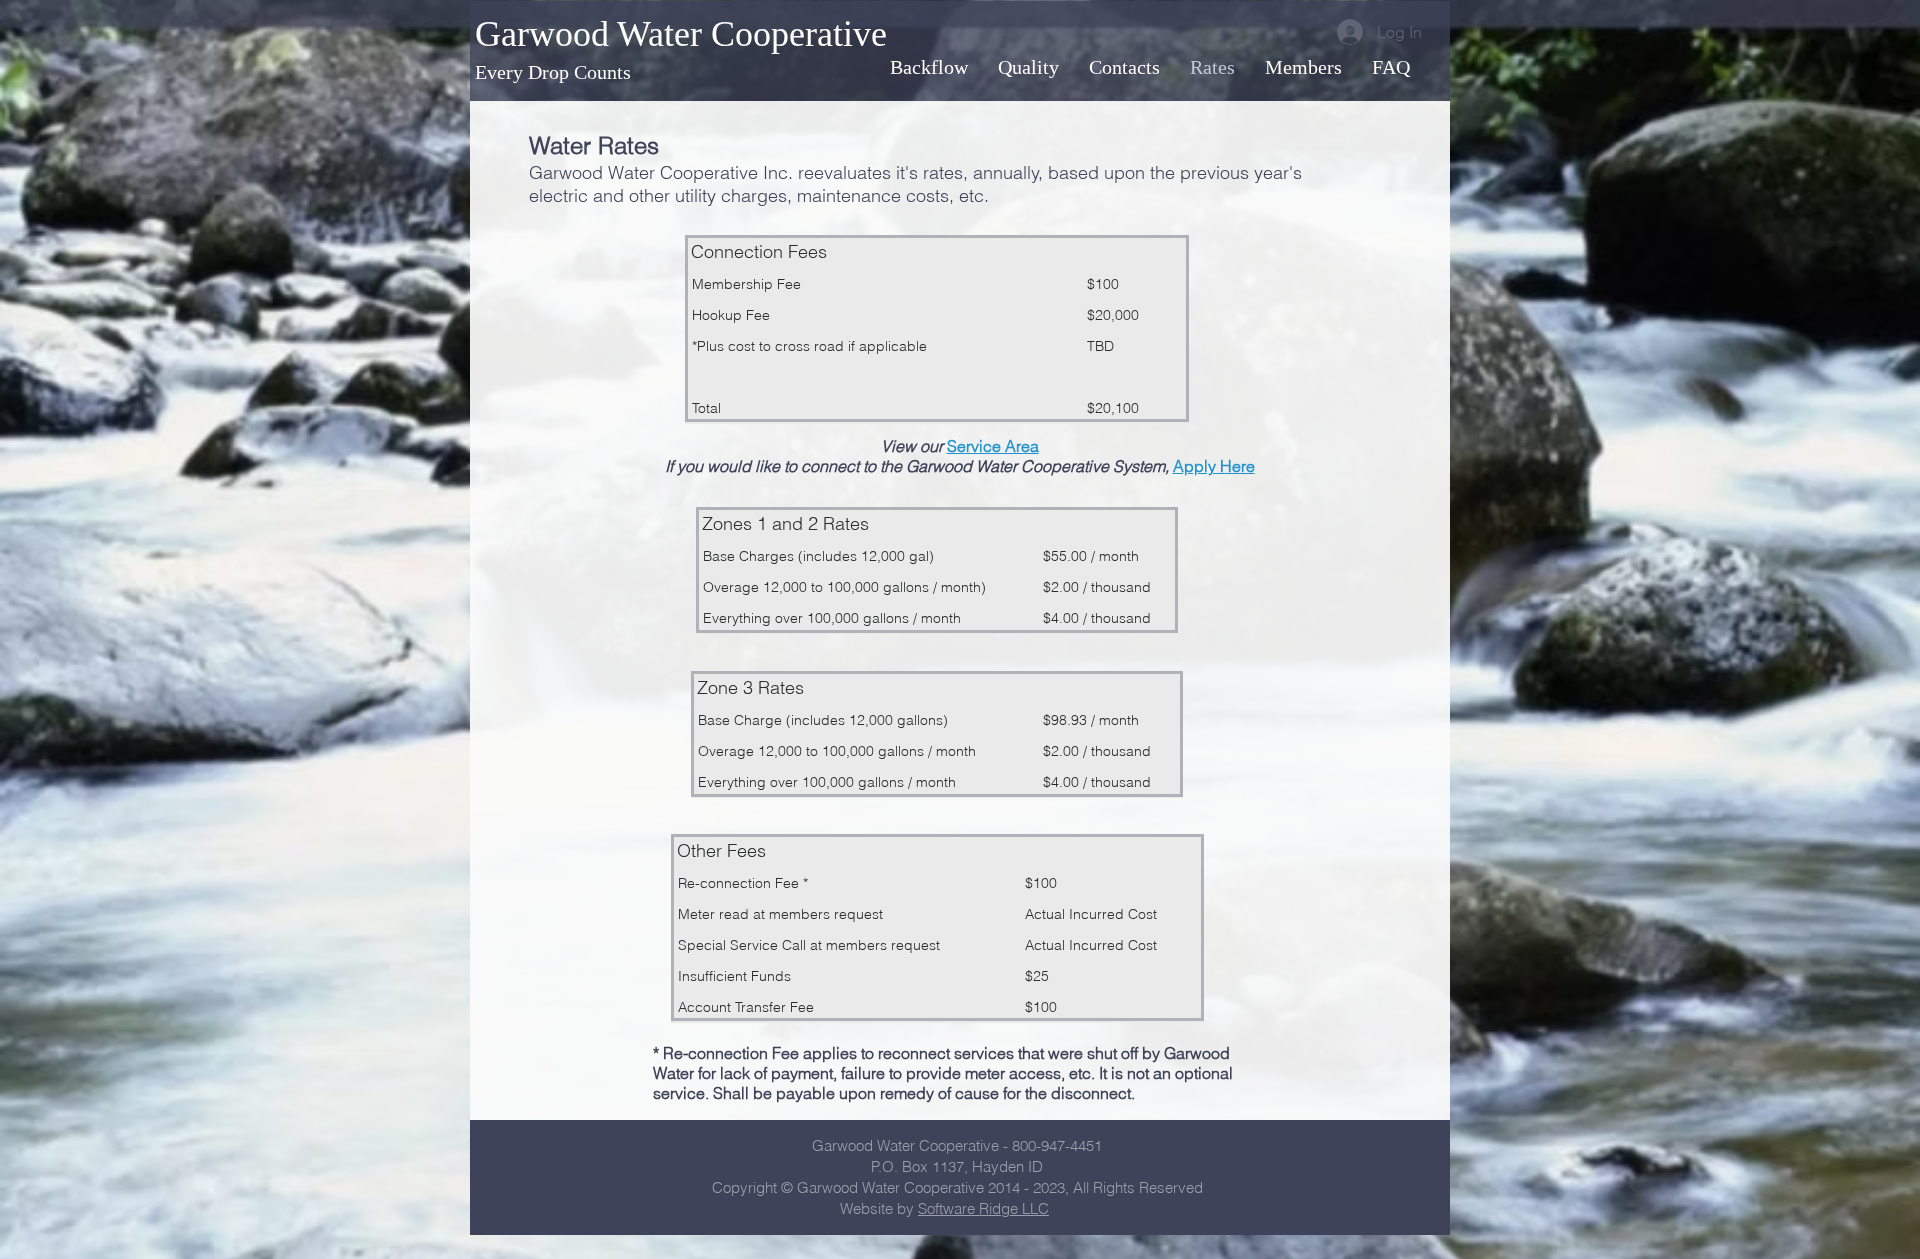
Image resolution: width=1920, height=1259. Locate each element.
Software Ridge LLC (983, 1208)
